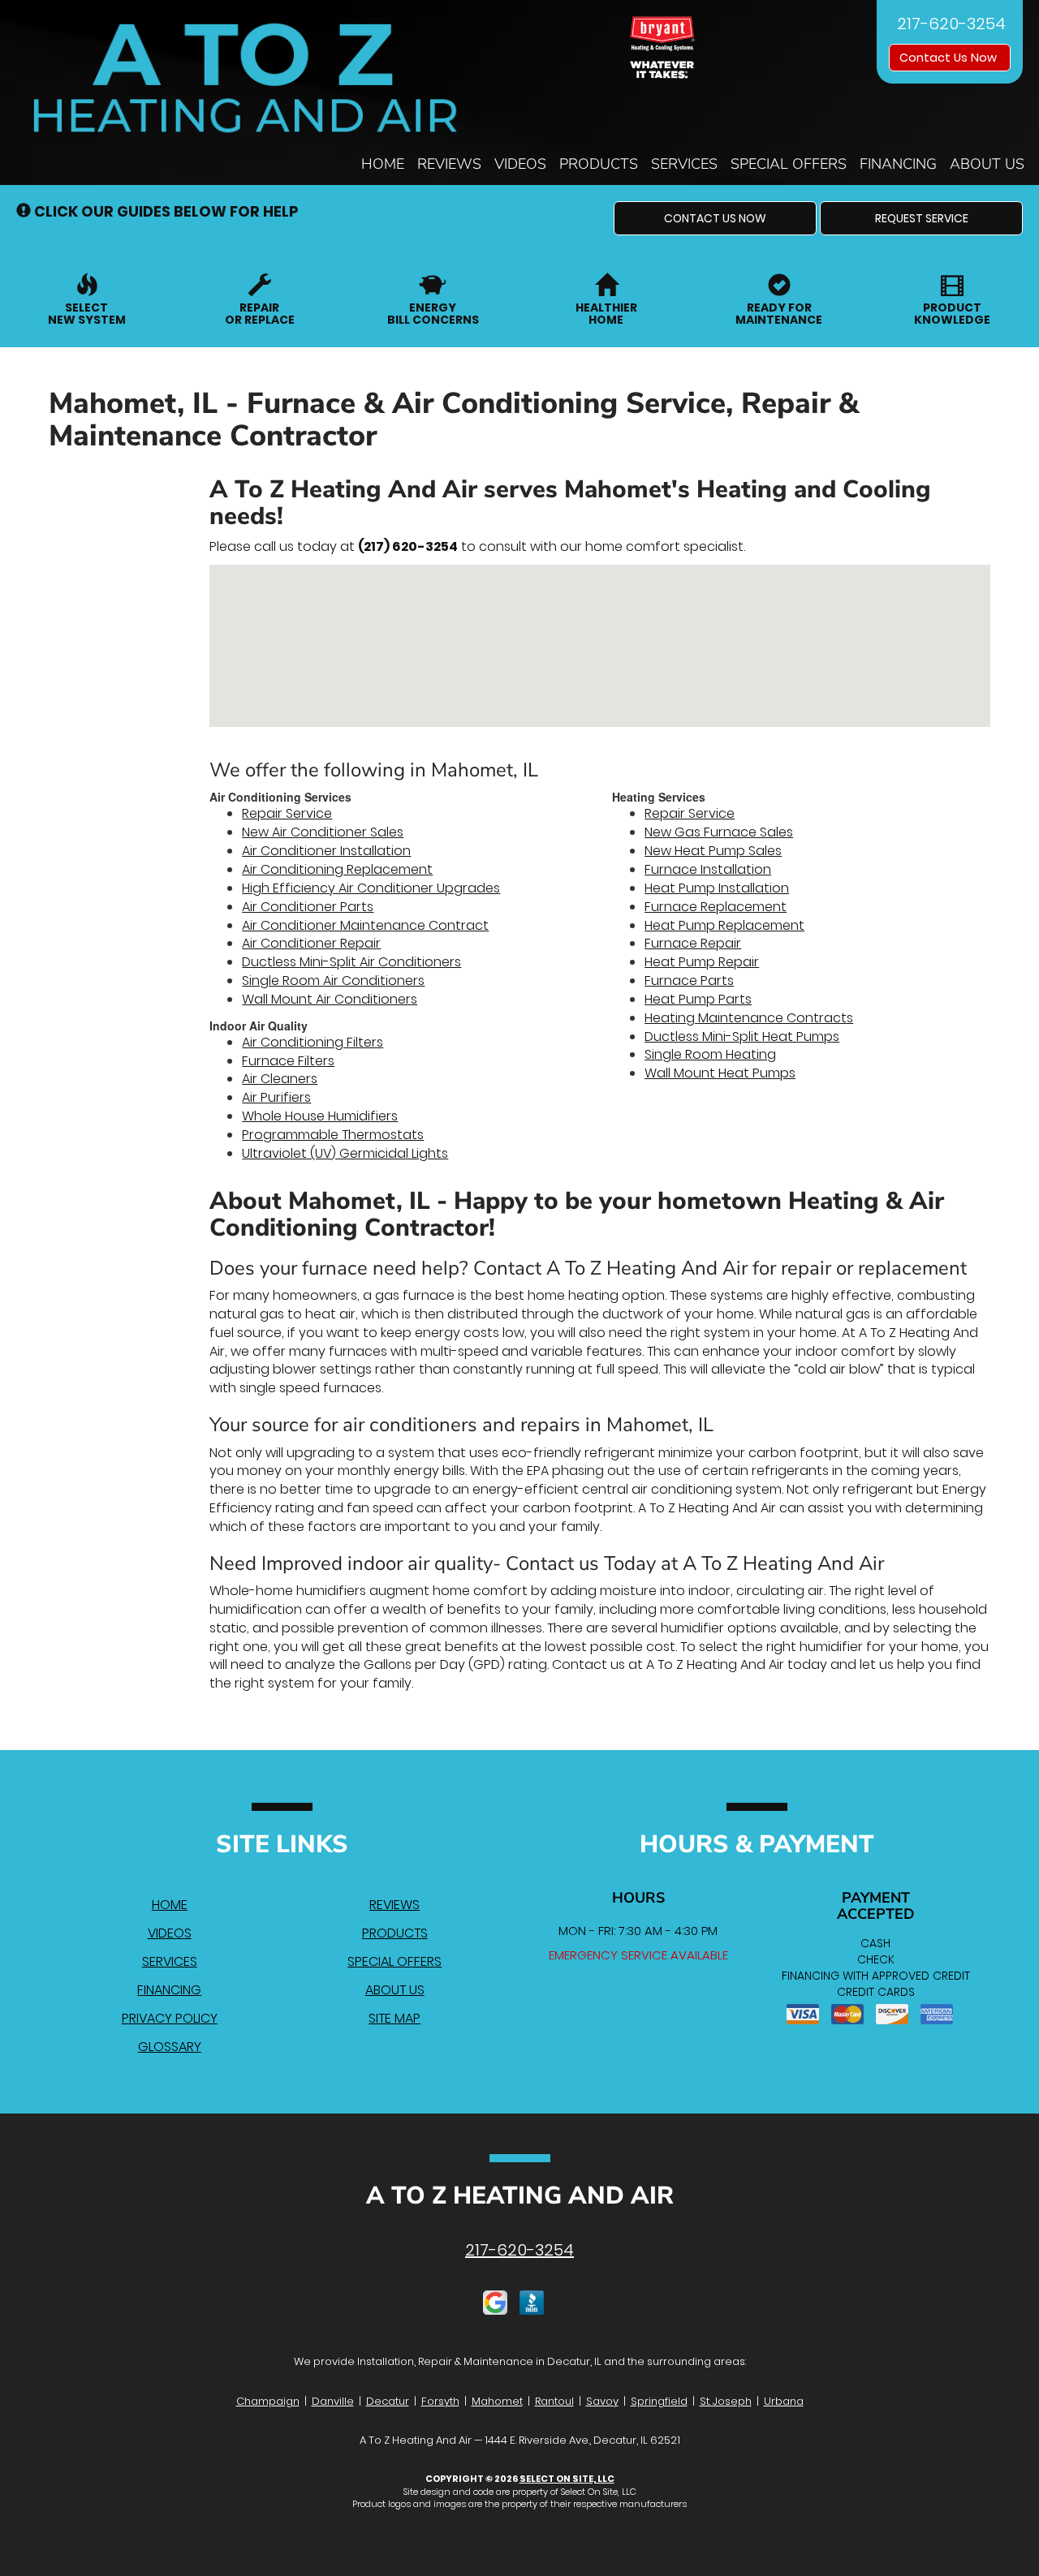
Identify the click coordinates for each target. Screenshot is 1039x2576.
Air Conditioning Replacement (337, 869)
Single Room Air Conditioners (333, 981)
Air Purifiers (276, 1097)
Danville (333, 2401)
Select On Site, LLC (567, 2479)
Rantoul (554, 2401)
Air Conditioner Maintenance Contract (365, 925)
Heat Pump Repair (702, 962)
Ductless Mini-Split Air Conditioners (351, 962)
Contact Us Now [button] (950, 58)
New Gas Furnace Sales (719, 832)
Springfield (659, 2401)
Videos (520, 164)
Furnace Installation (708, 869)
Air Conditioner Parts (308, 907)
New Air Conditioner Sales (323, 832)
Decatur (388, 2401)
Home (383, 164)
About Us (987, 164)
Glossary (170, 2047)
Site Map (394, 2018)
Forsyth (440, 2401)
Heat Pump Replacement (724, 925)
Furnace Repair (693, 943)
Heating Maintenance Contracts (749, 1018)
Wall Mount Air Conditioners (330, 999)
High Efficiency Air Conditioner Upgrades (371, 888)
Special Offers (789, 164)
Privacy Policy (170, 2018)
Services (684, 164)
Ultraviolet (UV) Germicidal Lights (345, 1153)
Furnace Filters (288, 1061)
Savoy (602, 2401)
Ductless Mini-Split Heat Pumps (742, 1036)
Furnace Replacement (716, 907)
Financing (898, 164)
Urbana (784, 2401)
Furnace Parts (689, 981)
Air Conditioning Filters (313, 1042)
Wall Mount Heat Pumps (720, 1073)
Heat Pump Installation (717, 888)
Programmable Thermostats (333, 1135)
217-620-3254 (519, 2250)
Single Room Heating (710, 1054)
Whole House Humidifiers (320, 1116)
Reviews (449, 164)
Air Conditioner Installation (326, 851)
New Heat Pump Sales (713, 851)
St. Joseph (726, 2401)
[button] (715, 218)
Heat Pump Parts (698, 999)
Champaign (268, 2401)
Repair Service (287, 813)
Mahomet (497, 2401)
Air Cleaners (280, 1079)
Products (599, 164)
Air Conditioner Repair (311, 943)
